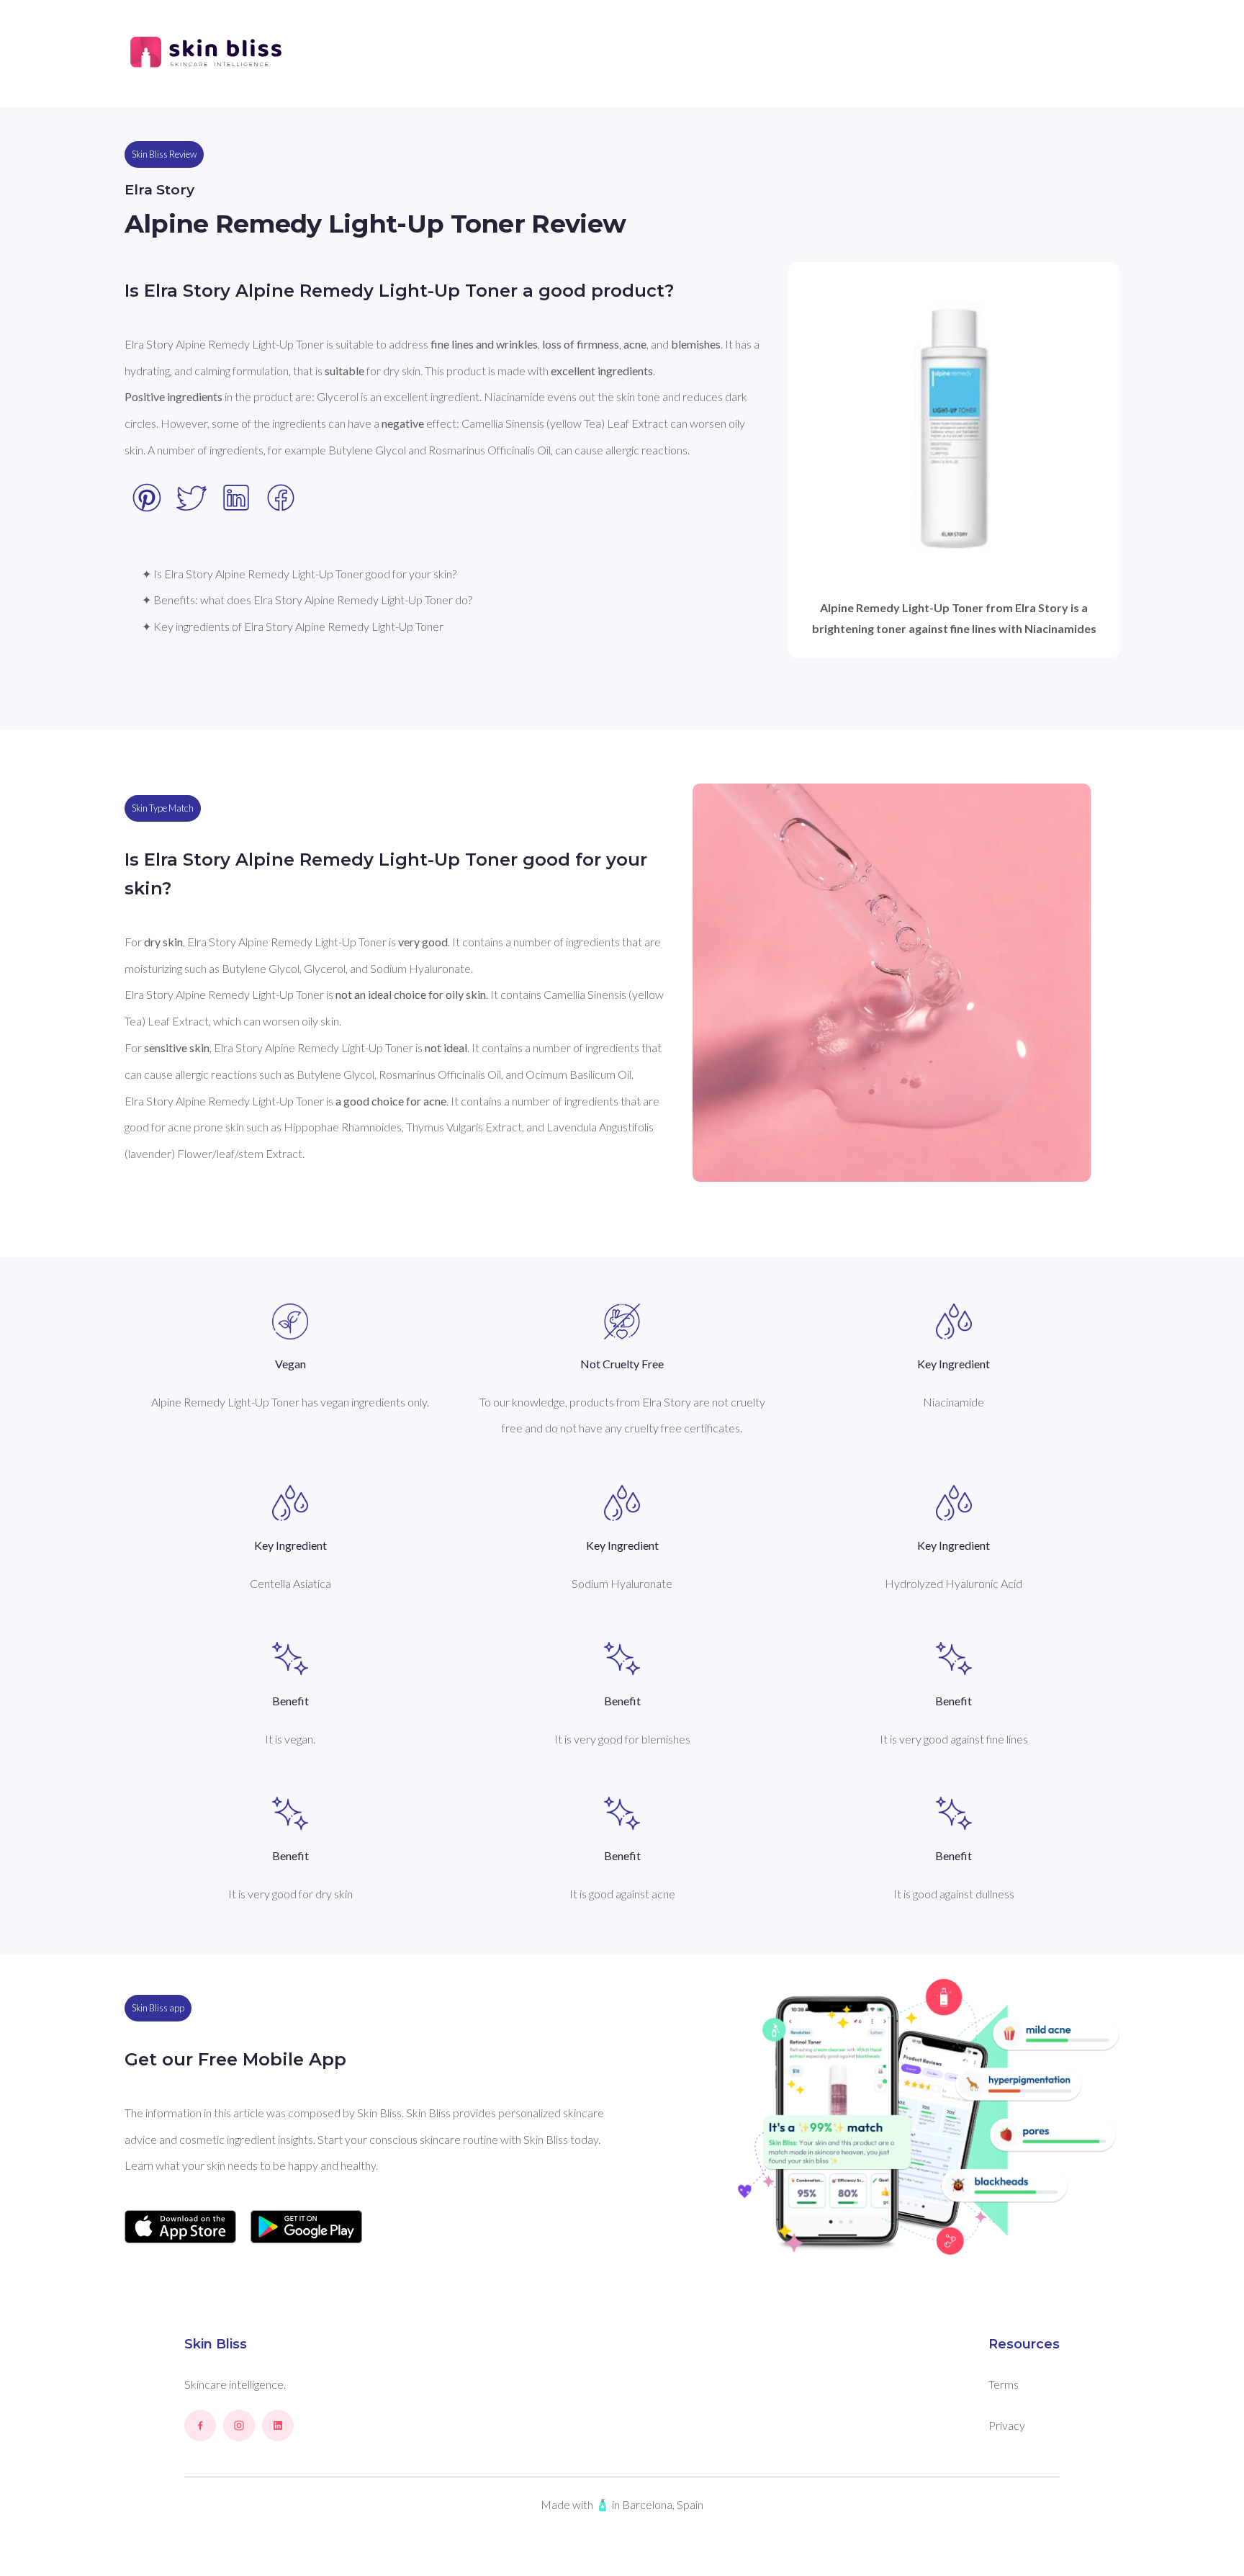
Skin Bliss (216, 2344)
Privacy (1007, 2425)
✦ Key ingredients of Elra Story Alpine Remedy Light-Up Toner (293, 626)
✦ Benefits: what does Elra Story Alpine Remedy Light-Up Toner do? (307, 600)
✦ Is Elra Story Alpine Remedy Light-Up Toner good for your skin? (299, 574)
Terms (1004, 2384)
